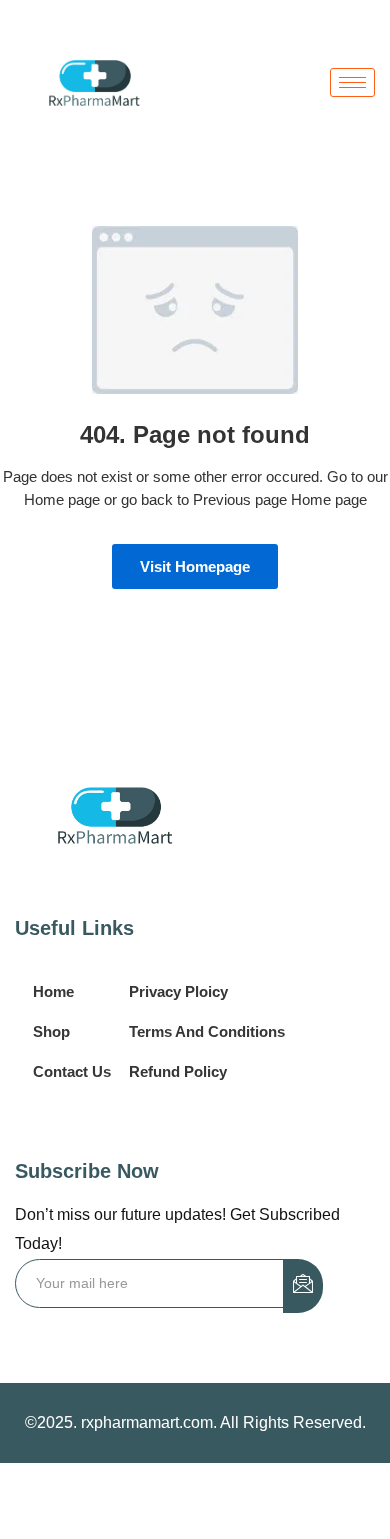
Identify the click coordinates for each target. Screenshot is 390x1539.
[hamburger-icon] (352, 82)
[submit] (303, 1286)
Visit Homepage (195, 566)
